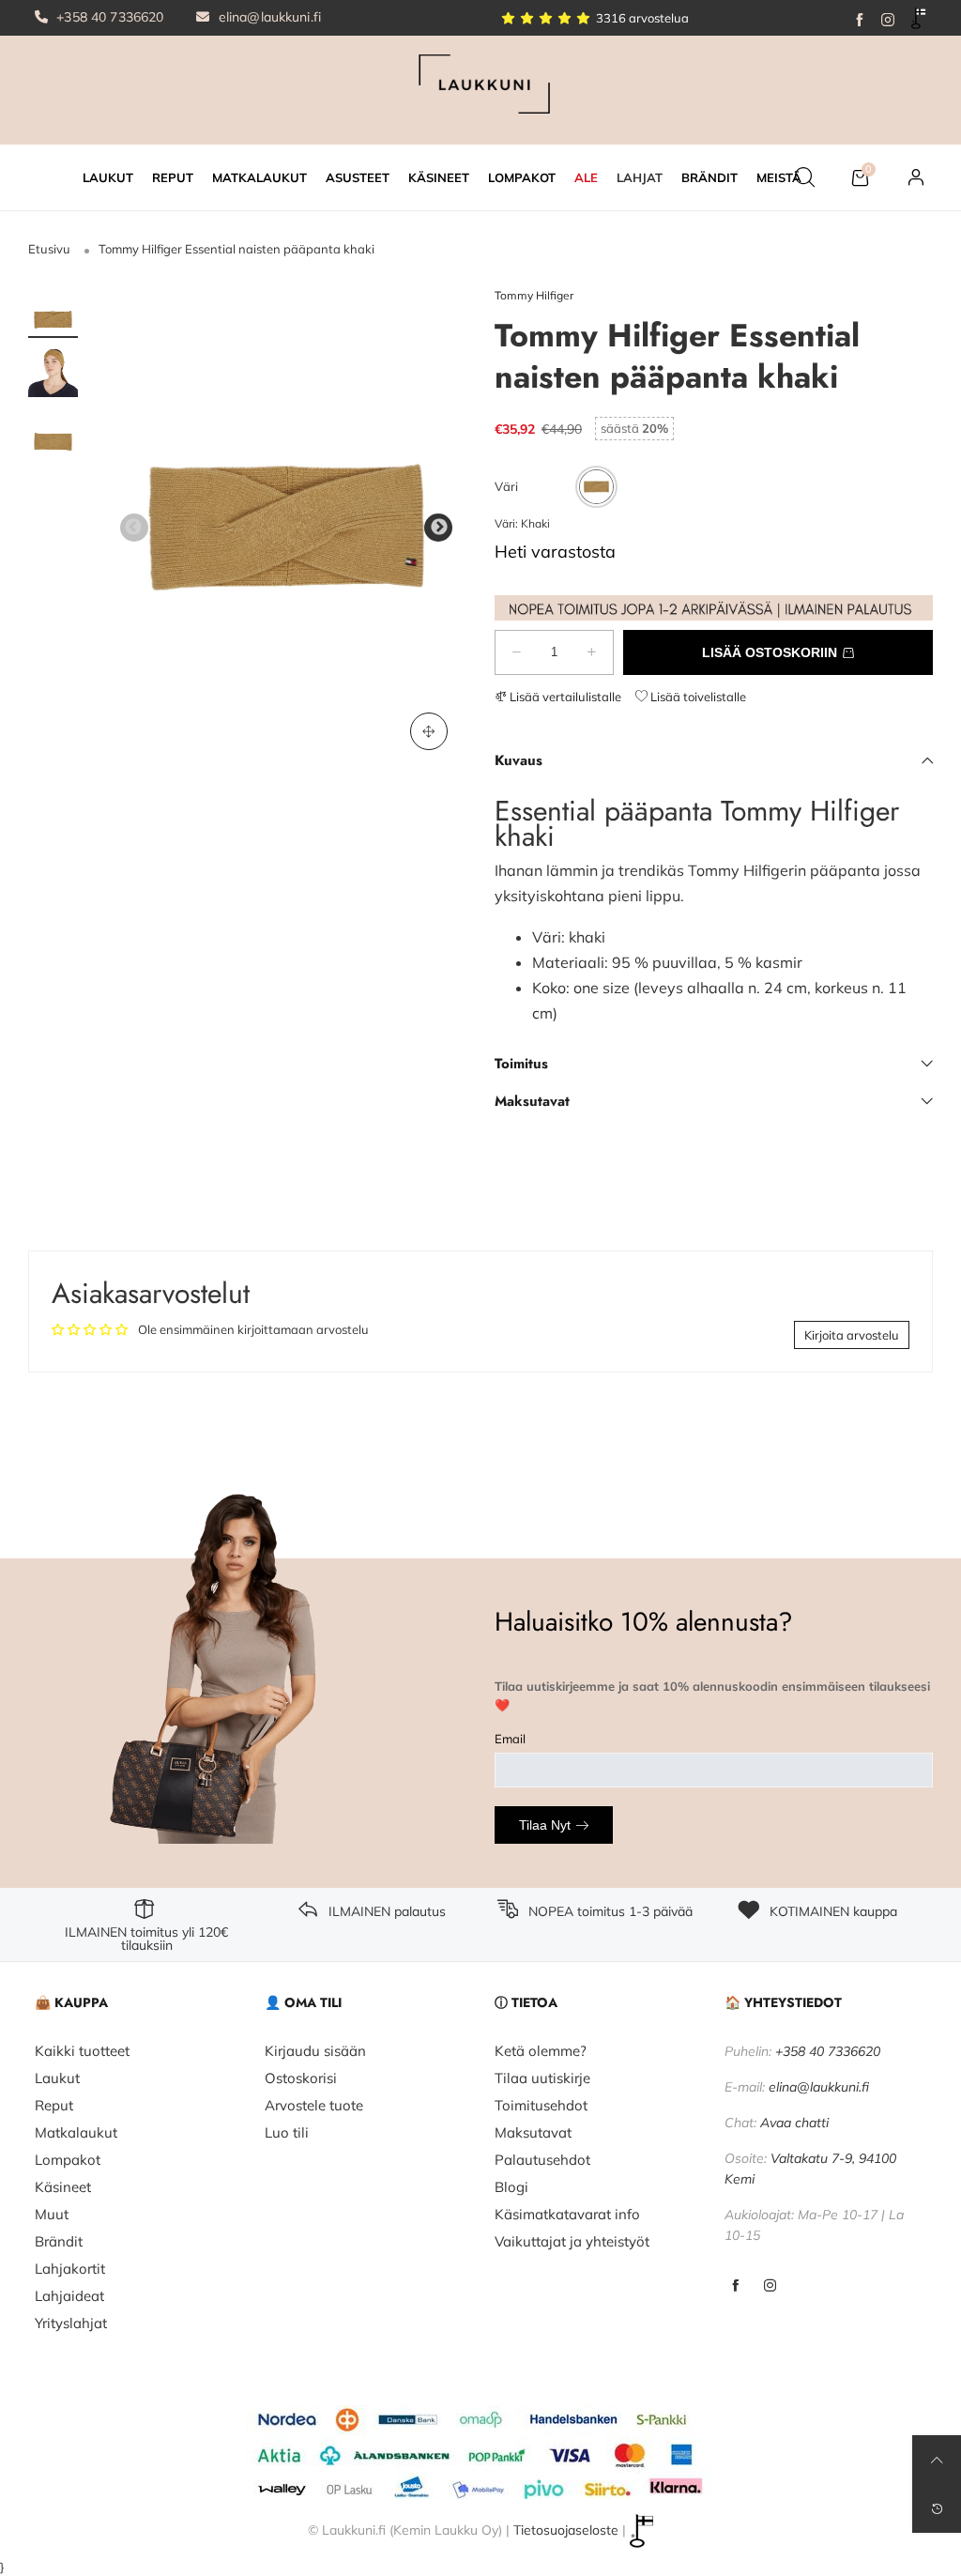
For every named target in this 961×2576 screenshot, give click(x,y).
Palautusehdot (542, 2160)
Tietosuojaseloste (566, 2530)
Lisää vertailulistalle (564, 697)
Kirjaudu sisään (315, 2051)
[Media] (429, 731)
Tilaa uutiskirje (542, 2078)
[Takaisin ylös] (937, 2460)
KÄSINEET (439, 177)
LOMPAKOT (522, 177)
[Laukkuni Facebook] (735, 2286)
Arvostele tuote (314, 2105)
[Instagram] (888, 18)
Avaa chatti (794, 2123)
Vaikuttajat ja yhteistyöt (572, 2241)
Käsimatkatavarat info (567, 2214)
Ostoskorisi (301, 2078)
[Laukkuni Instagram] (770, 2286)
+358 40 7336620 (108, 17)
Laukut (57, 2078)
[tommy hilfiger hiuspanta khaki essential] (287, 527)
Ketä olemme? (541, 2051)
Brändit (59, 2241)
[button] (134, 528)
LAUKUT (108, 177)
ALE (586, 177)
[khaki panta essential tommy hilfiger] (53, 434)
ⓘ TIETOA (526, 2002)
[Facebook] (860, 18)
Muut (52, 2214)
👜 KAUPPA (71, 2002)
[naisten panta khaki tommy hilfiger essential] (53, 373)
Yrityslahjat (71, 2323)
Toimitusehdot (541, 2105)
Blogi (511, 2187)
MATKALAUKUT (259, 177)
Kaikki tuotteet (82, 2051)
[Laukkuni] (480, 88)
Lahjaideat (69, 2296)
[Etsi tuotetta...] (805, 177)
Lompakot (68, 2160)
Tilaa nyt (545, 1825)
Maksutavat (532, 1101)
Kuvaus (519, 760)
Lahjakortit (70, 2269)
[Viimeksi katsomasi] (937, 2508)
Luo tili (287, 2132)
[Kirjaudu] (916, 177)
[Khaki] (596, 487)
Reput (54, 2105)
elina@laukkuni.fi (268, 17)
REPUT (173, 177)
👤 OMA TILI (303, 2002)
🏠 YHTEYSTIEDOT (783, 2002)
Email (510, 1739)
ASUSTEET (358, 177)
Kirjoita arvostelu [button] (852, 1335)
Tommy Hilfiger (534, 295)
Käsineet (63, 2187)
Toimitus (521, 1064)
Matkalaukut (76, 2132)
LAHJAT (640, 177)
